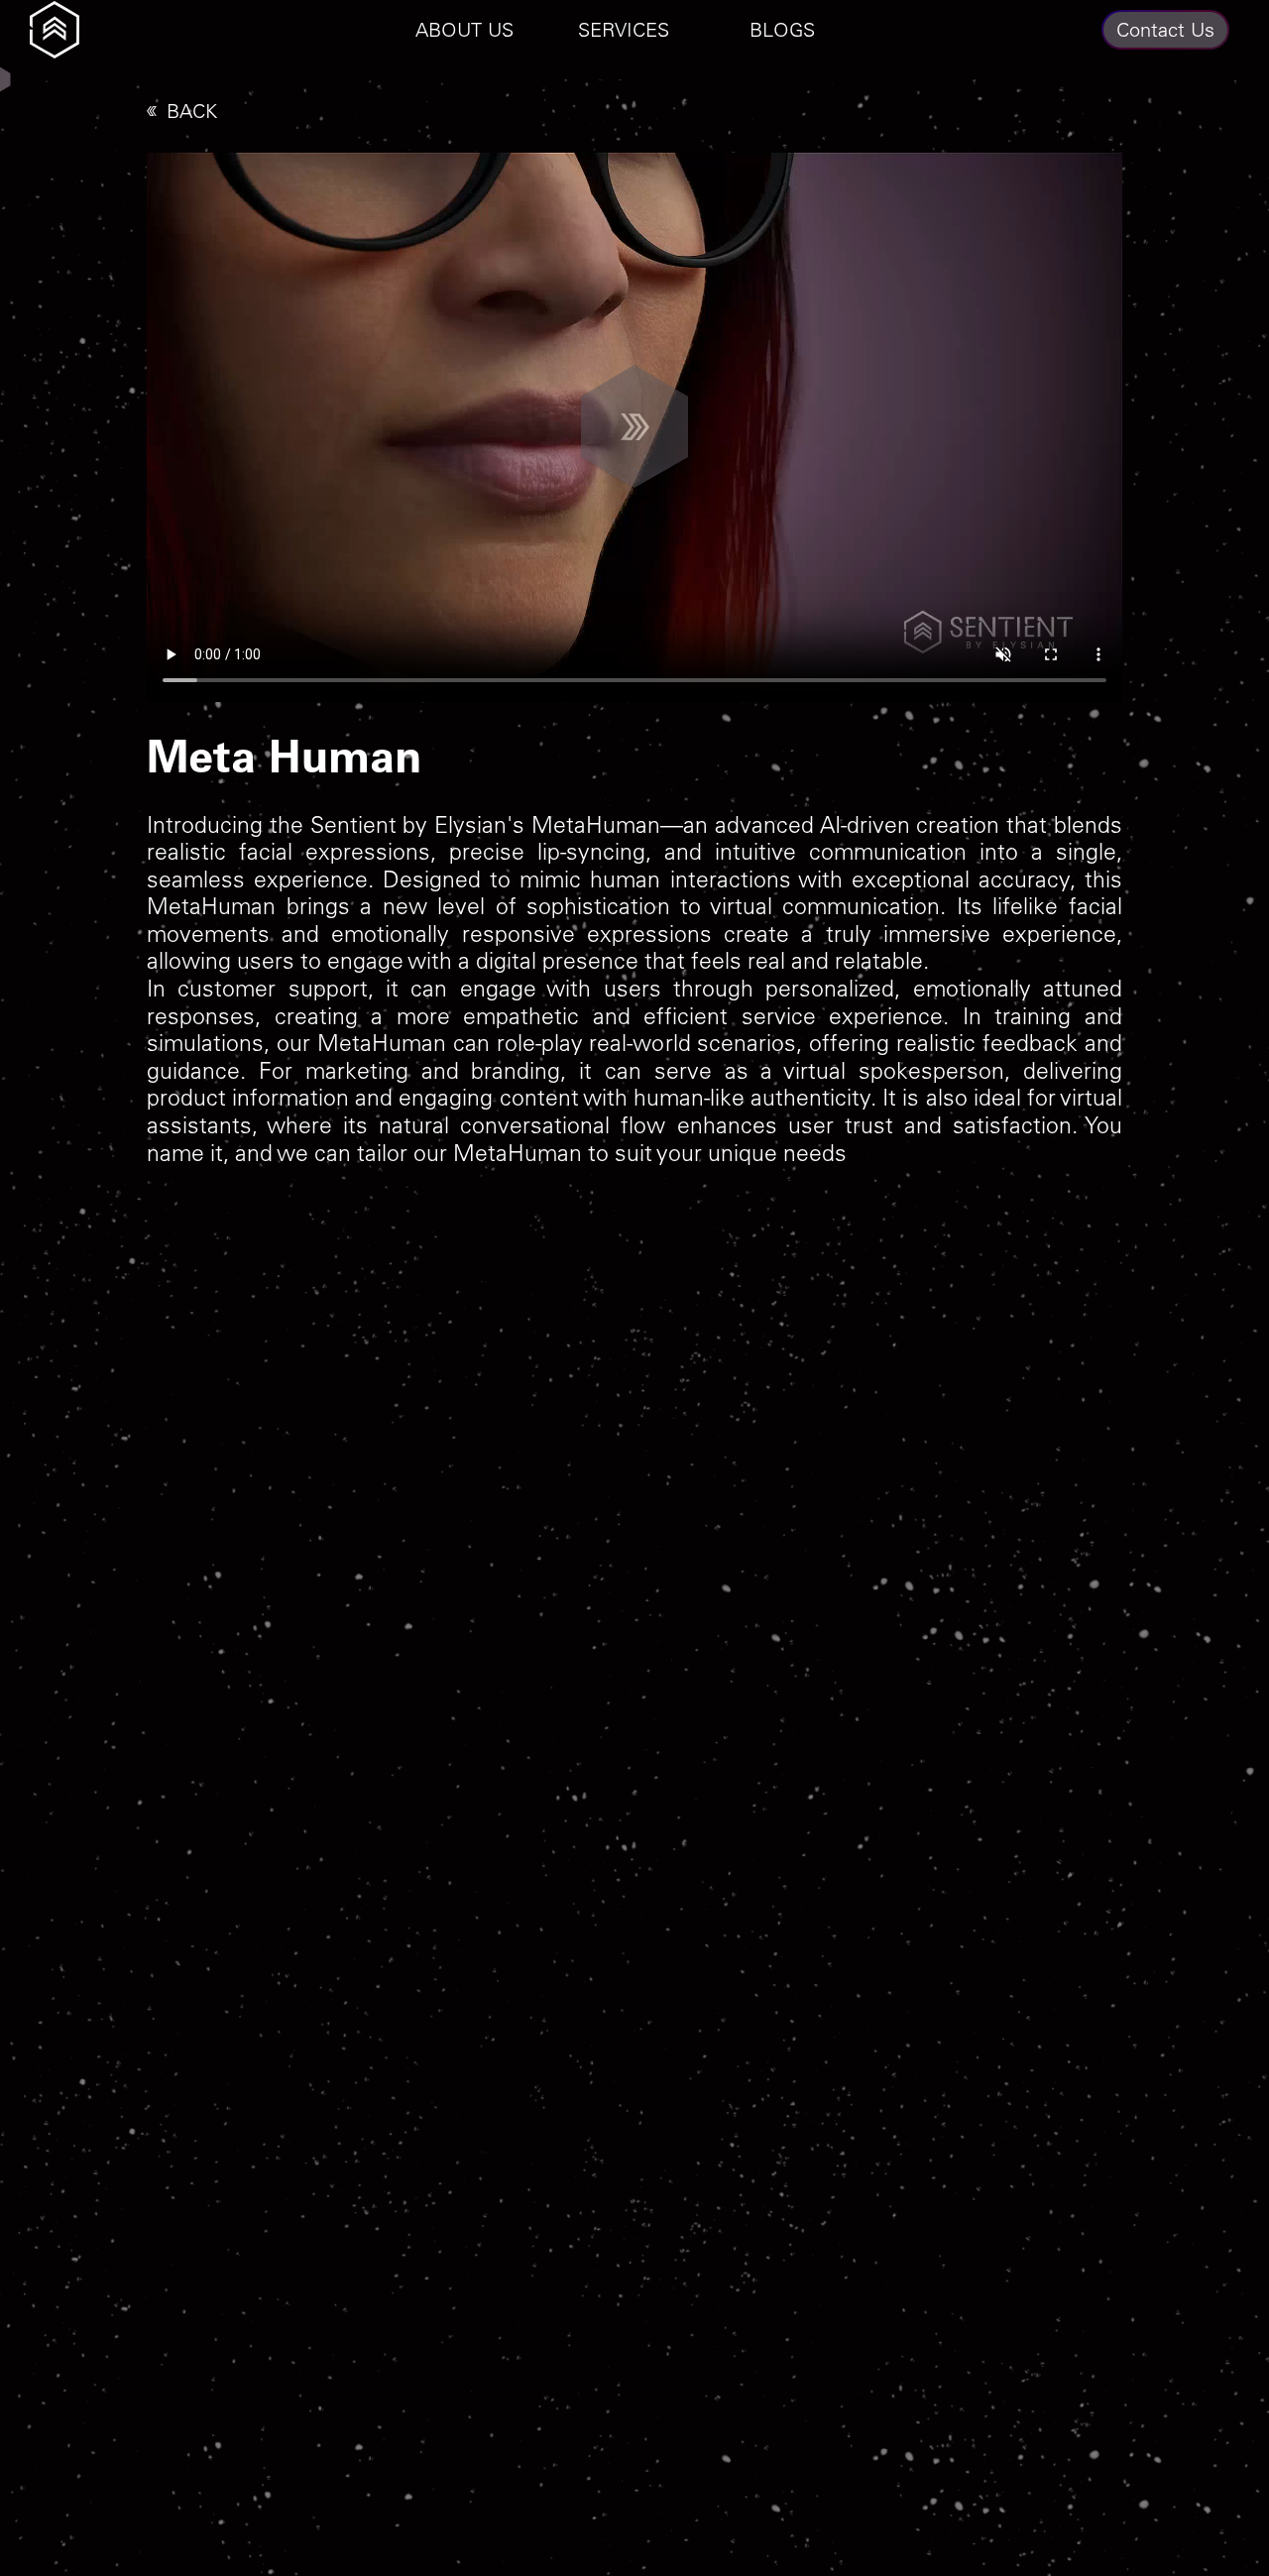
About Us (464, 29)
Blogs (782, 29)
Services (624, 29)
